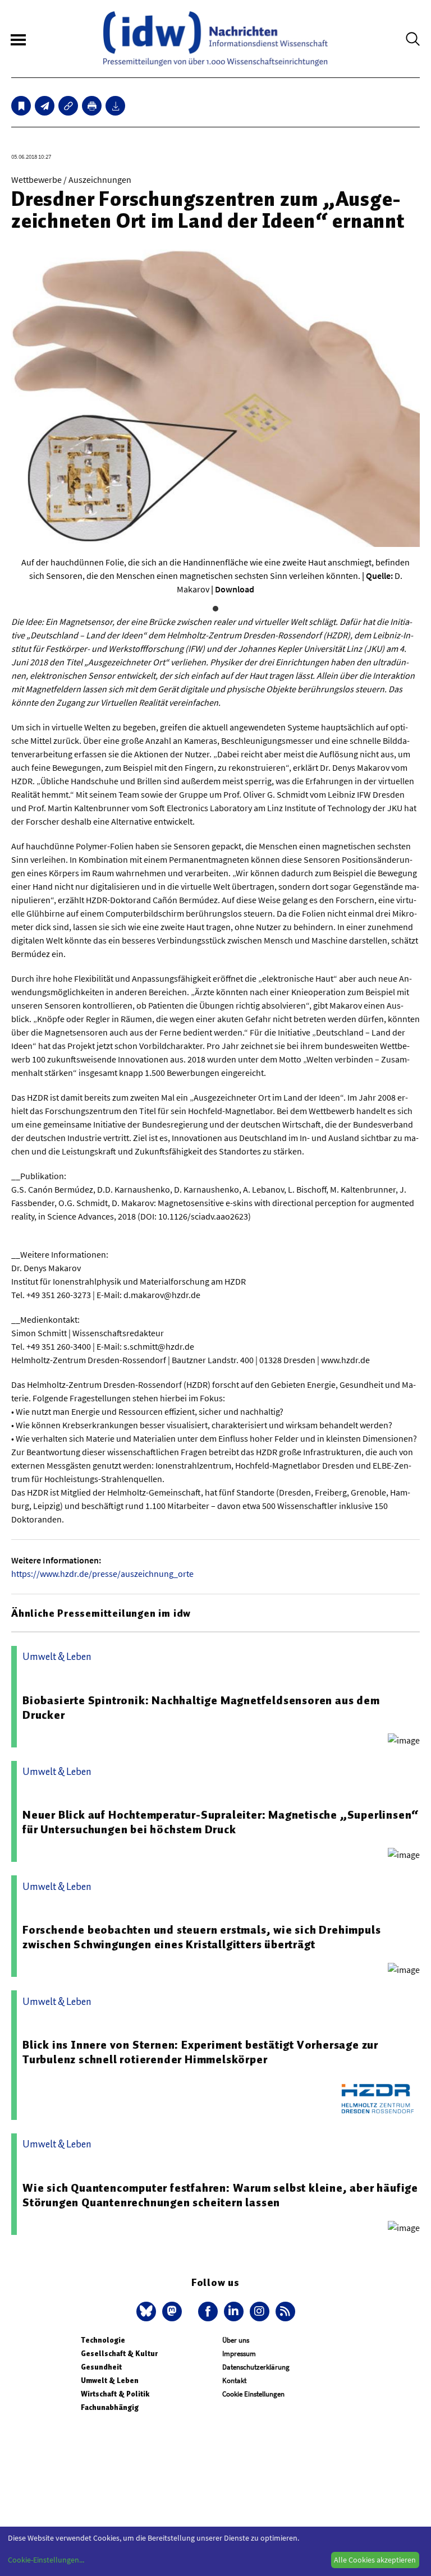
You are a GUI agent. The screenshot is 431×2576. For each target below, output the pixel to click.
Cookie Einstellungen (253, 2394)
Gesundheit (101, 2367)
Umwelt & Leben (110, 2381)
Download (235, 589)
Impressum (239, 2354)
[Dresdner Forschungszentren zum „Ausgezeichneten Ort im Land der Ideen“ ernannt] (45, 106)
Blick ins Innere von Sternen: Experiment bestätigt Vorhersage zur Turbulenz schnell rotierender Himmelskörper (200, 2052)
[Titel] (21, 106)
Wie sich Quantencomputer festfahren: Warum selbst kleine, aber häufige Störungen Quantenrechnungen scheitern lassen (220, 2195)
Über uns (236, 2340)
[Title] (68, 106)
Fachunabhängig (110, 2407)
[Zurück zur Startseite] (215, 39)
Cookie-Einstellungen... (46, 2560)
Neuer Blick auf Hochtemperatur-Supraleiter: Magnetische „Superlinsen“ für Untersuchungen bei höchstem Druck (221, 1822)
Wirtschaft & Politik (115, 2394)
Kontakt (234, 2381)
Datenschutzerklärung (256, 2367)
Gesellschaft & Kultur (119, 2354)
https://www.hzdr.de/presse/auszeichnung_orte (102, 1574)
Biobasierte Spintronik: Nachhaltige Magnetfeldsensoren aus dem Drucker (201, 1708)
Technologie (103, 2340)
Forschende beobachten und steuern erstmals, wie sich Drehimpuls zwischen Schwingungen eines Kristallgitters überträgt (201, 1937)
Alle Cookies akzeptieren (375, 2560)
